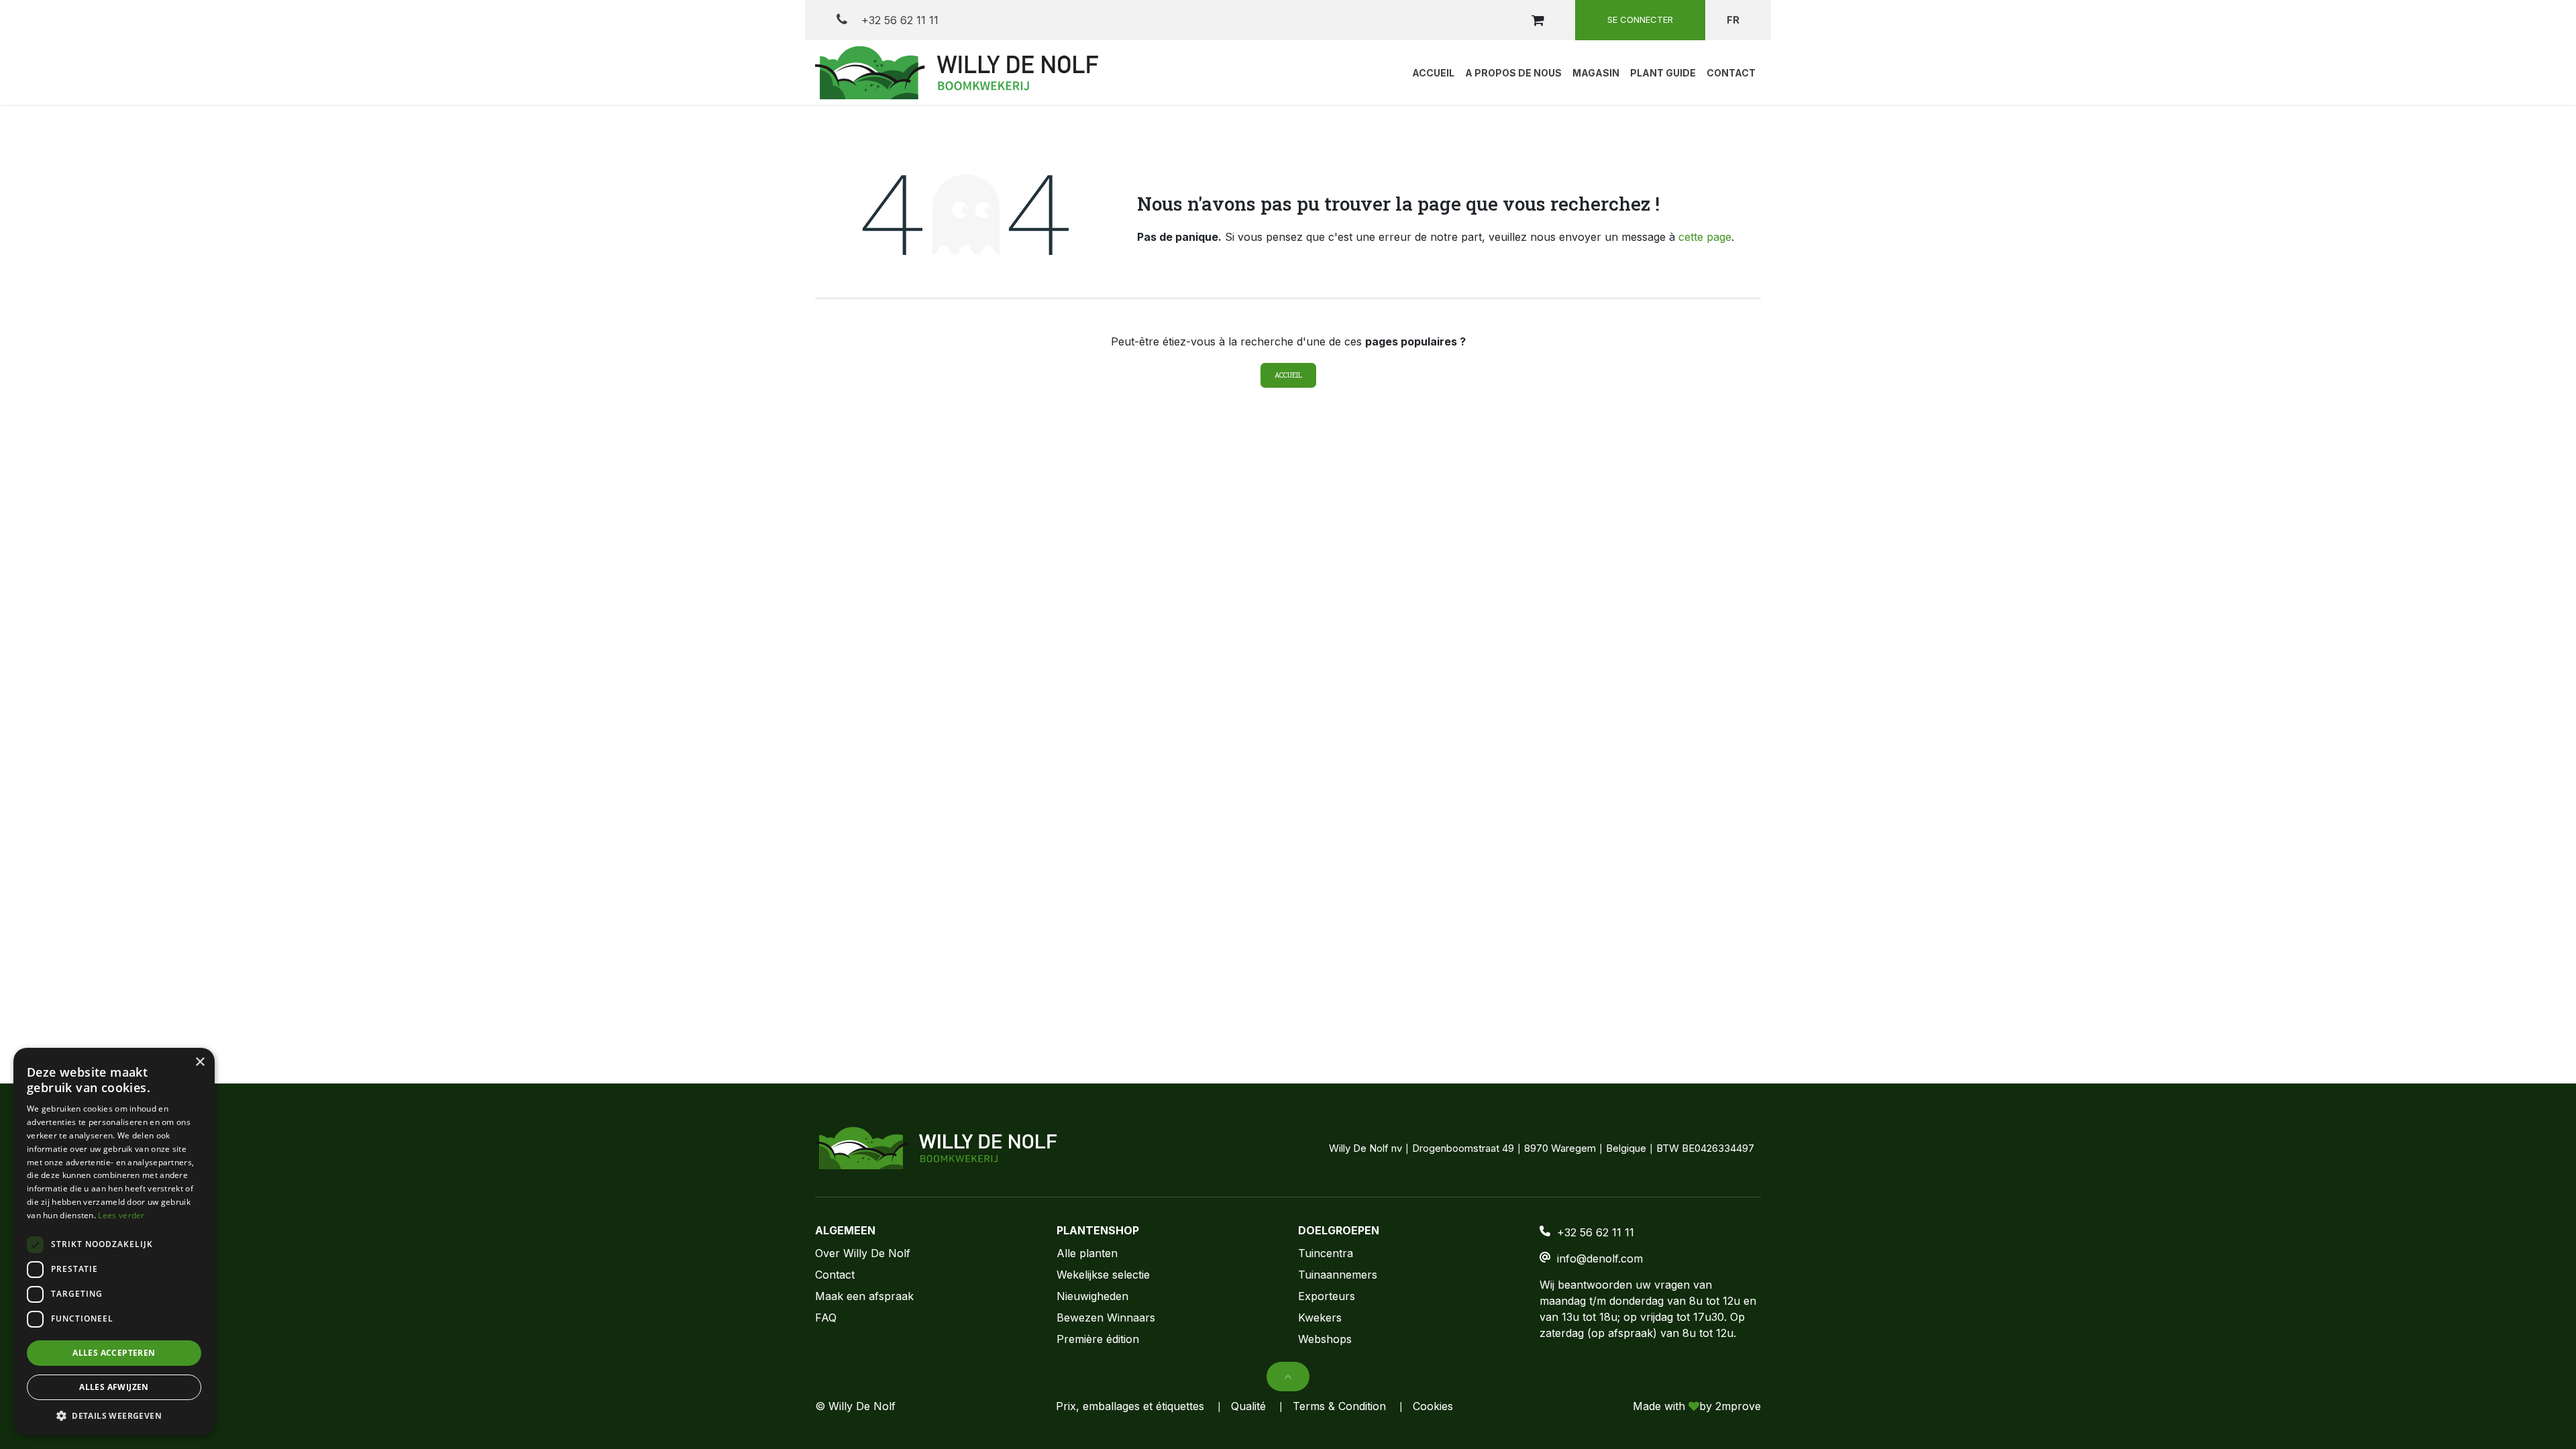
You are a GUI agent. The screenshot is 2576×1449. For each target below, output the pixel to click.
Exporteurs (1327, 1296)
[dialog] (114, 1242)
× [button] (200, 1062)
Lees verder (121, 1215)
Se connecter (1640, 19)
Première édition (1098, 1339)
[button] (1288, 1377)
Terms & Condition (1339, 1406)
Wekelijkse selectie (1103, 1275)
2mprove (1738, 1406)
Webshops (1325, 1339)
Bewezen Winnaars (1106, 1318)
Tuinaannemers (1338, 1275)
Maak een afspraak (864, 1296)
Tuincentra (1326, 1253)
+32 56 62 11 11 (898, 20)
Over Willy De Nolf (863, 1253)
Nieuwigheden (1092, 1296)
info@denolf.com (1600, 1258)
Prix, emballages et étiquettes (1130, 1406)
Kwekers (1320, 1318)
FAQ (826, 1318)
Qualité (1248, 1406)
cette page (1705, 237)
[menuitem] (1433, 72)
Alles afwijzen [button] (114, 1387)
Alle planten (1087, 1253)
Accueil (1288, 375)
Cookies (1433, 1406)
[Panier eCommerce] (1538, 20)
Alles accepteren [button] (114, 1353)
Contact (835, 1275)
